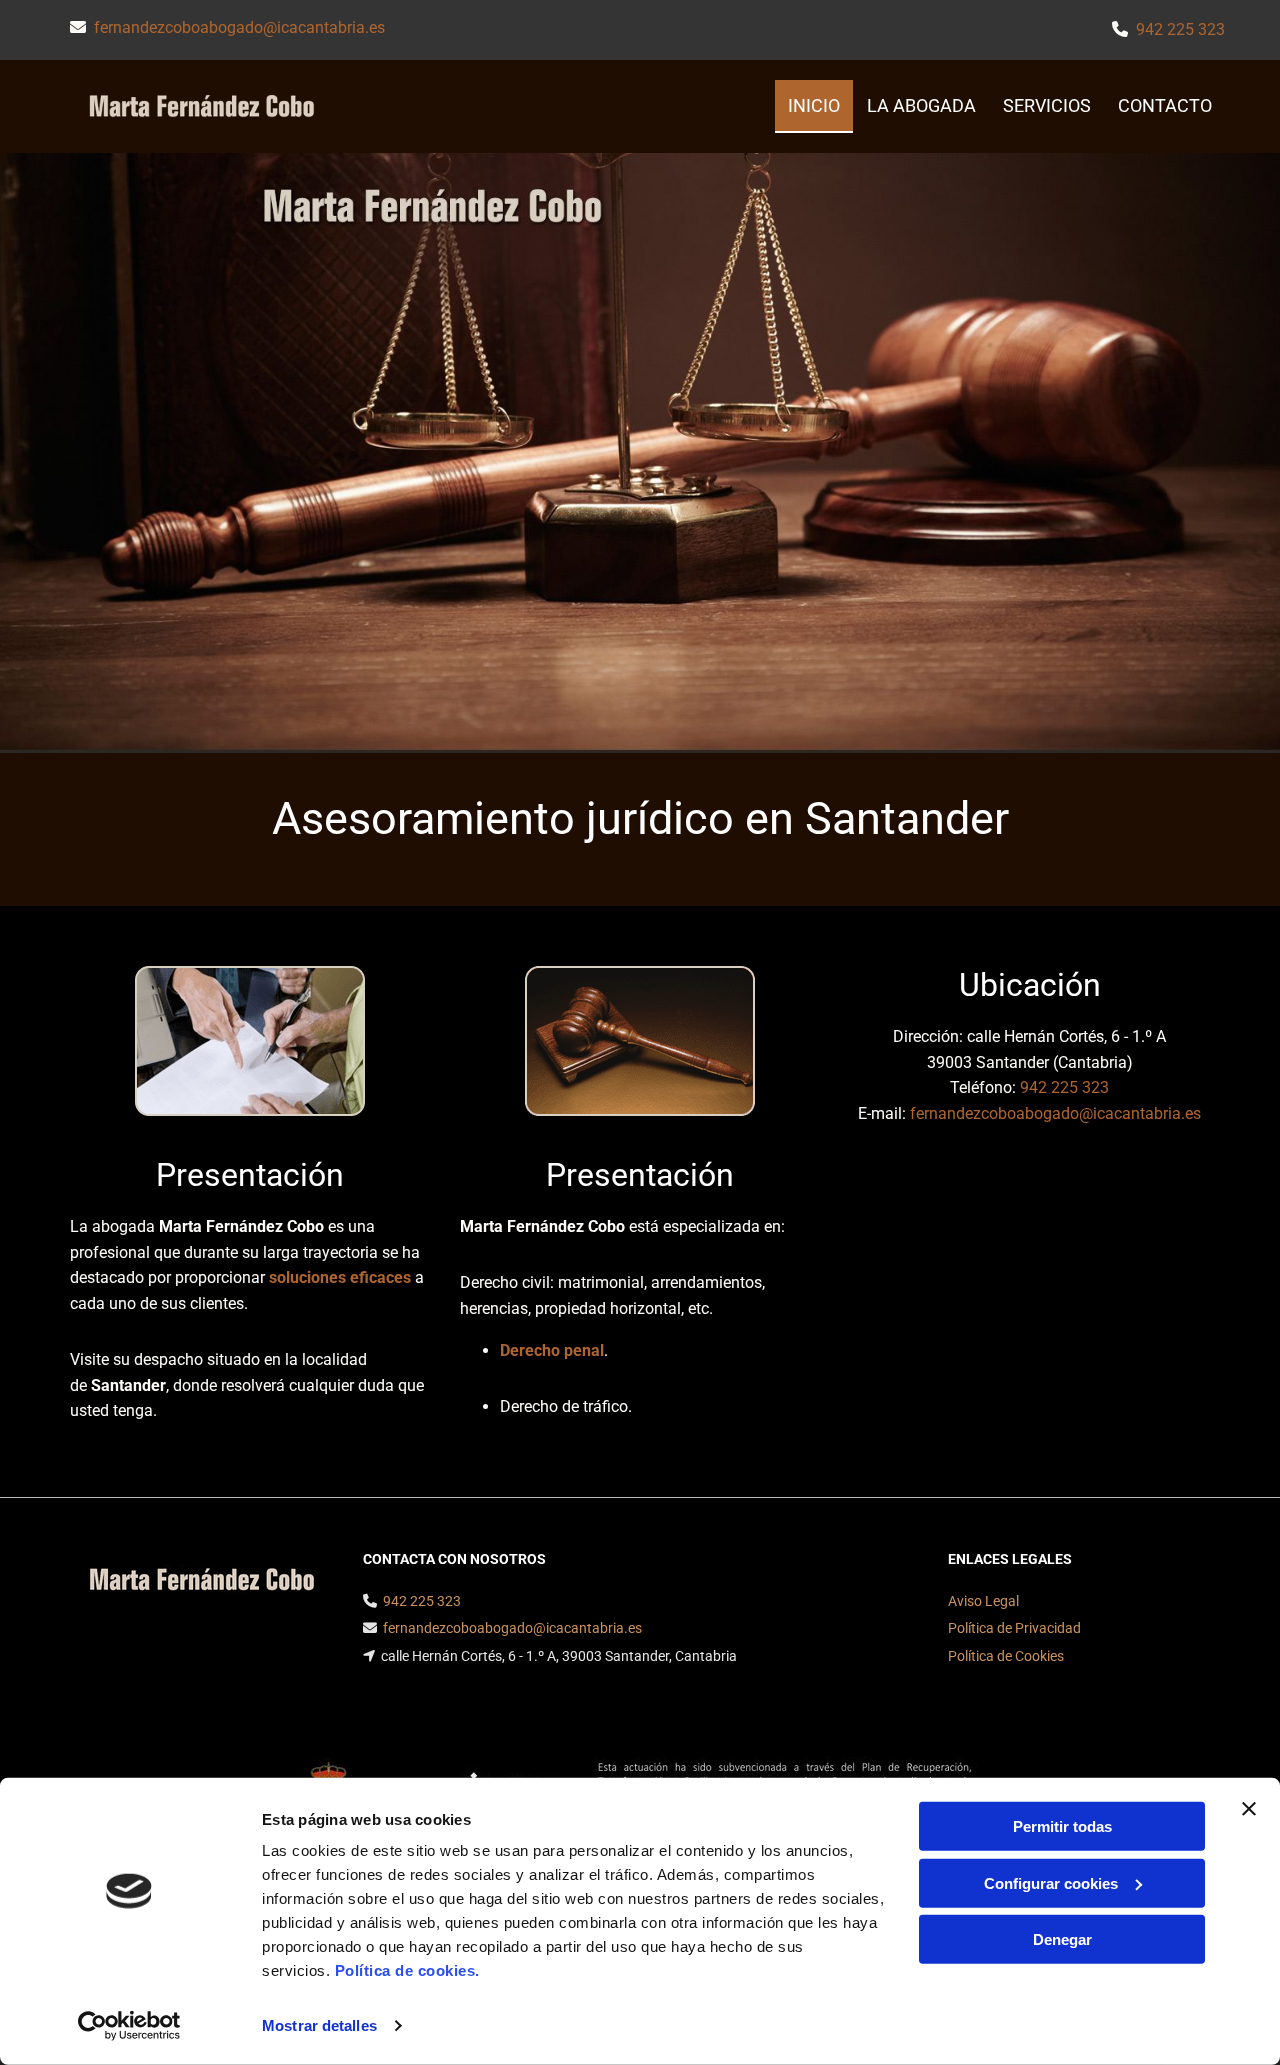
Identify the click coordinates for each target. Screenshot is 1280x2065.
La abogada (921, 105)
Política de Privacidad (1014, 1628)
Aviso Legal (983, 1601)
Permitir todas (1062, 1826)
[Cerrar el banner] (1249, 1809)
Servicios (1047, 105)
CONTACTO (1165, 105)
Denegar (1062, 1939)
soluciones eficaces (340, 1277)
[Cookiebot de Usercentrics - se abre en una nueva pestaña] (129, 2026)
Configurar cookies (1051, 1882)
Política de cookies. (407, 1970)
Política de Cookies (1006, 1656)
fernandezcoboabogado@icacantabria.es (239, 27)
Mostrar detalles (319, 2025)
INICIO (814, 105)
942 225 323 (1180, 29)
